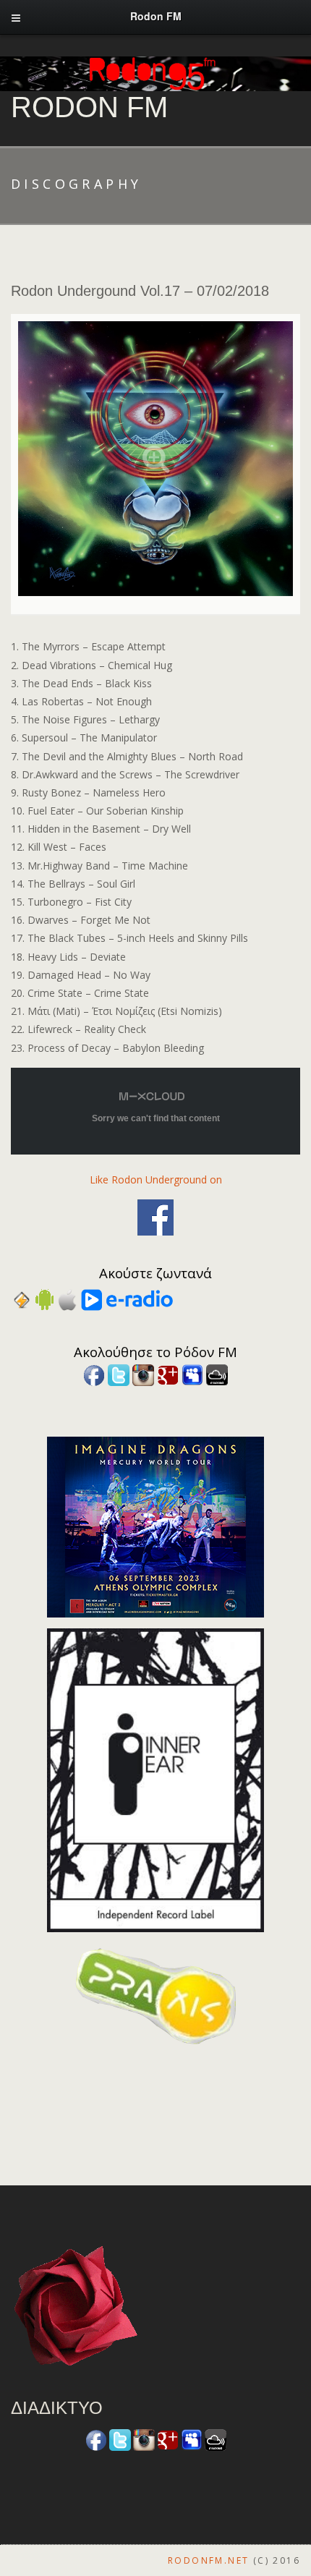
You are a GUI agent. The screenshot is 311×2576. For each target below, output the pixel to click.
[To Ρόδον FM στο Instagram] (143, 1373)
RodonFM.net (208, 2560)
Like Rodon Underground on (156, 1179)
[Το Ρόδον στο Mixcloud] (217, 1373)
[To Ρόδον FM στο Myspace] (192, 1373)
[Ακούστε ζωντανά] (44, 1299)
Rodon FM (89, 107)
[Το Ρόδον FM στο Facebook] (94, 1373)
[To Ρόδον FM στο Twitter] (119, 1373)
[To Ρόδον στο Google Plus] (168, 1373)
